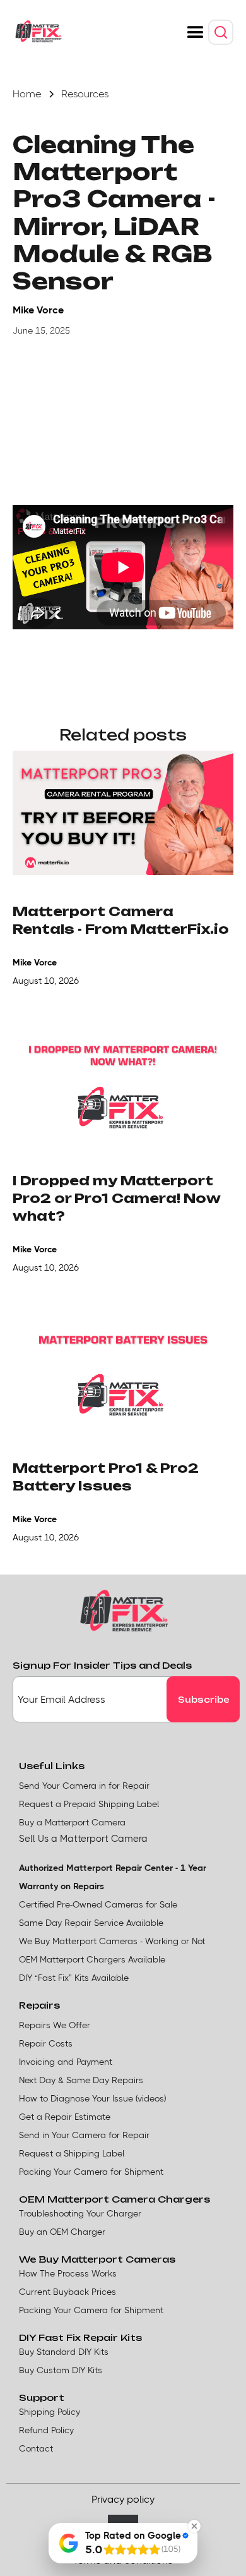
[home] (38, 32)
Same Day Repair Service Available (91, 1923)
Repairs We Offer (55, 2025)
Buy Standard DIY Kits (64, 2352)
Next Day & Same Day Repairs (81, 2080)
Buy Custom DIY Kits (61, 2370)
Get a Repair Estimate (65, 2117)
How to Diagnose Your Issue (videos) (92, 2098)
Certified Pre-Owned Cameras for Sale (98, 1904)
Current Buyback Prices (67, 2292)
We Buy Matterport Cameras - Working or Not (112, 1941)
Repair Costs (46, 2043)
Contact (36, 2448)
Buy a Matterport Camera (72, 1822)
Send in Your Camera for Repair (84, 2135)
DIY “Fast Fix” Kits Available (74, 1978)
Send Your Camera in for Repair (84, 1786)
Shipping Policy (50, 2412)
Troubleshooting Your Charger (80, 2213)
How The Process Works (68, 2273)
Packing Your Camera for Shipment (91, 2172)
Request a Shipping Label (72, 2153)
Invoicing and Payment (66, 2062)
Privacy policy (123, 2499)
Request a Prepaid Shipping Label (89, 1804)
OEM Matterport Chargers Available (92, 1959)
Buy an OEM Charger (62, 2232)
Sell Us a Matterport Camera (83, 1839)
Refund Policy (46, 2430)
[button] (196, 33)
